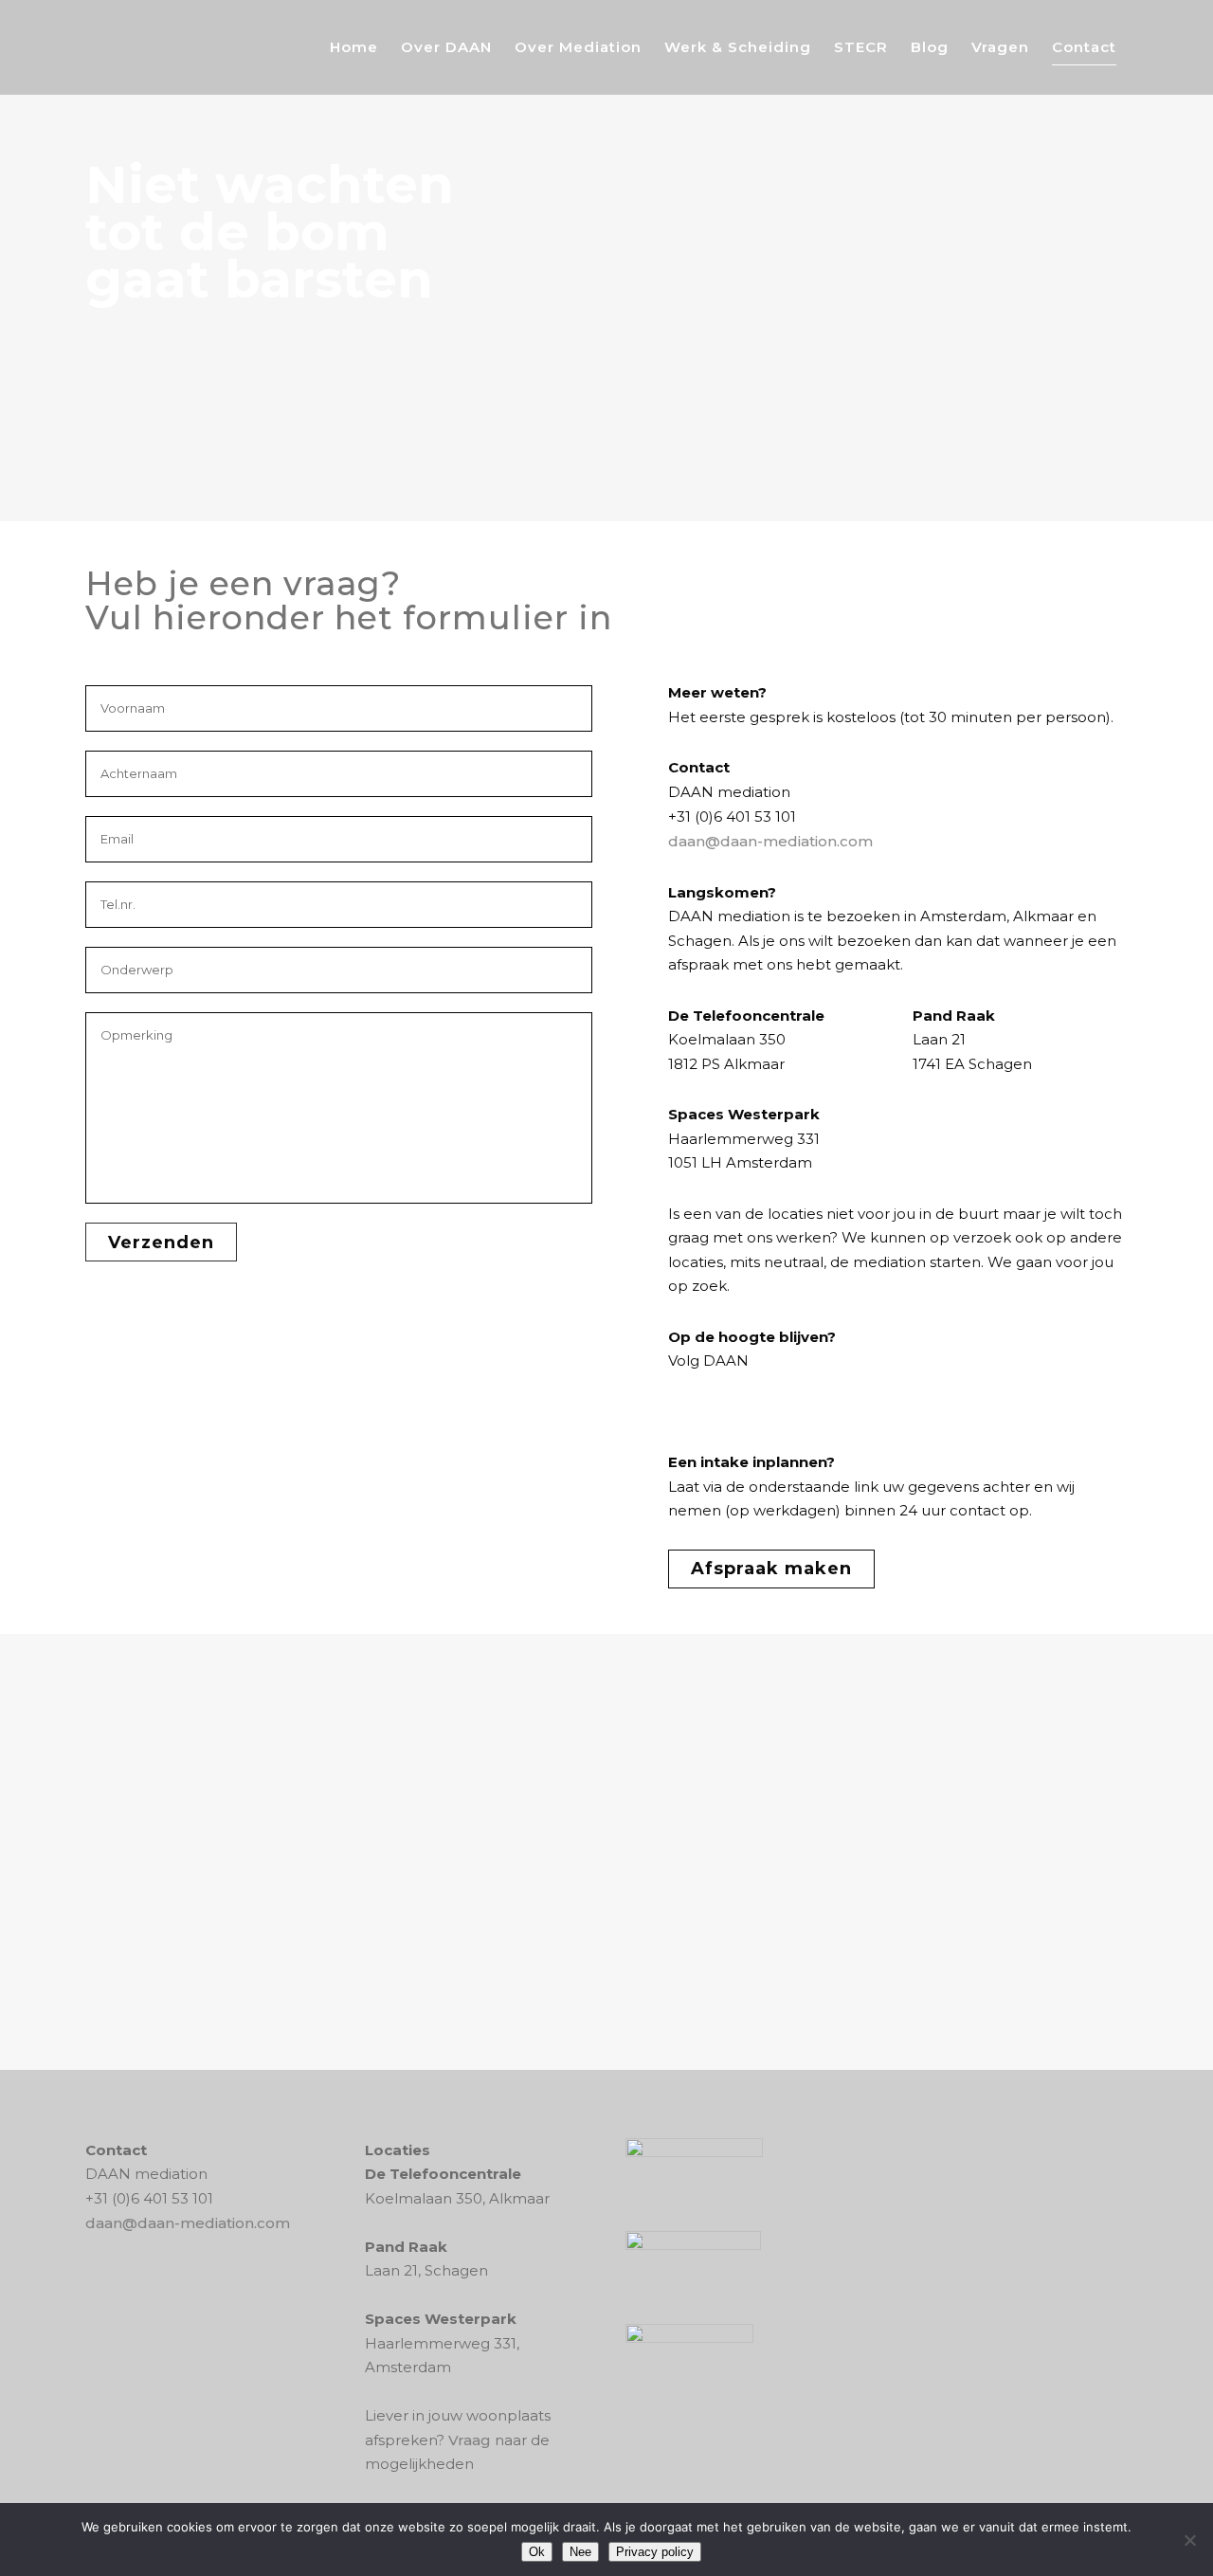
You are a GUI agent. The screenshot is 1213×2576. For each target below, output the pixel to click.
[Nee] (1189, 2540)
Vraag (470, 2440)
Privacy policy (655, 2552)
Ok (537, 2552)
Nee (580, 2552)
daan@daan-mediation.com (770, 841)
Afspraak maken (771, 1569)
